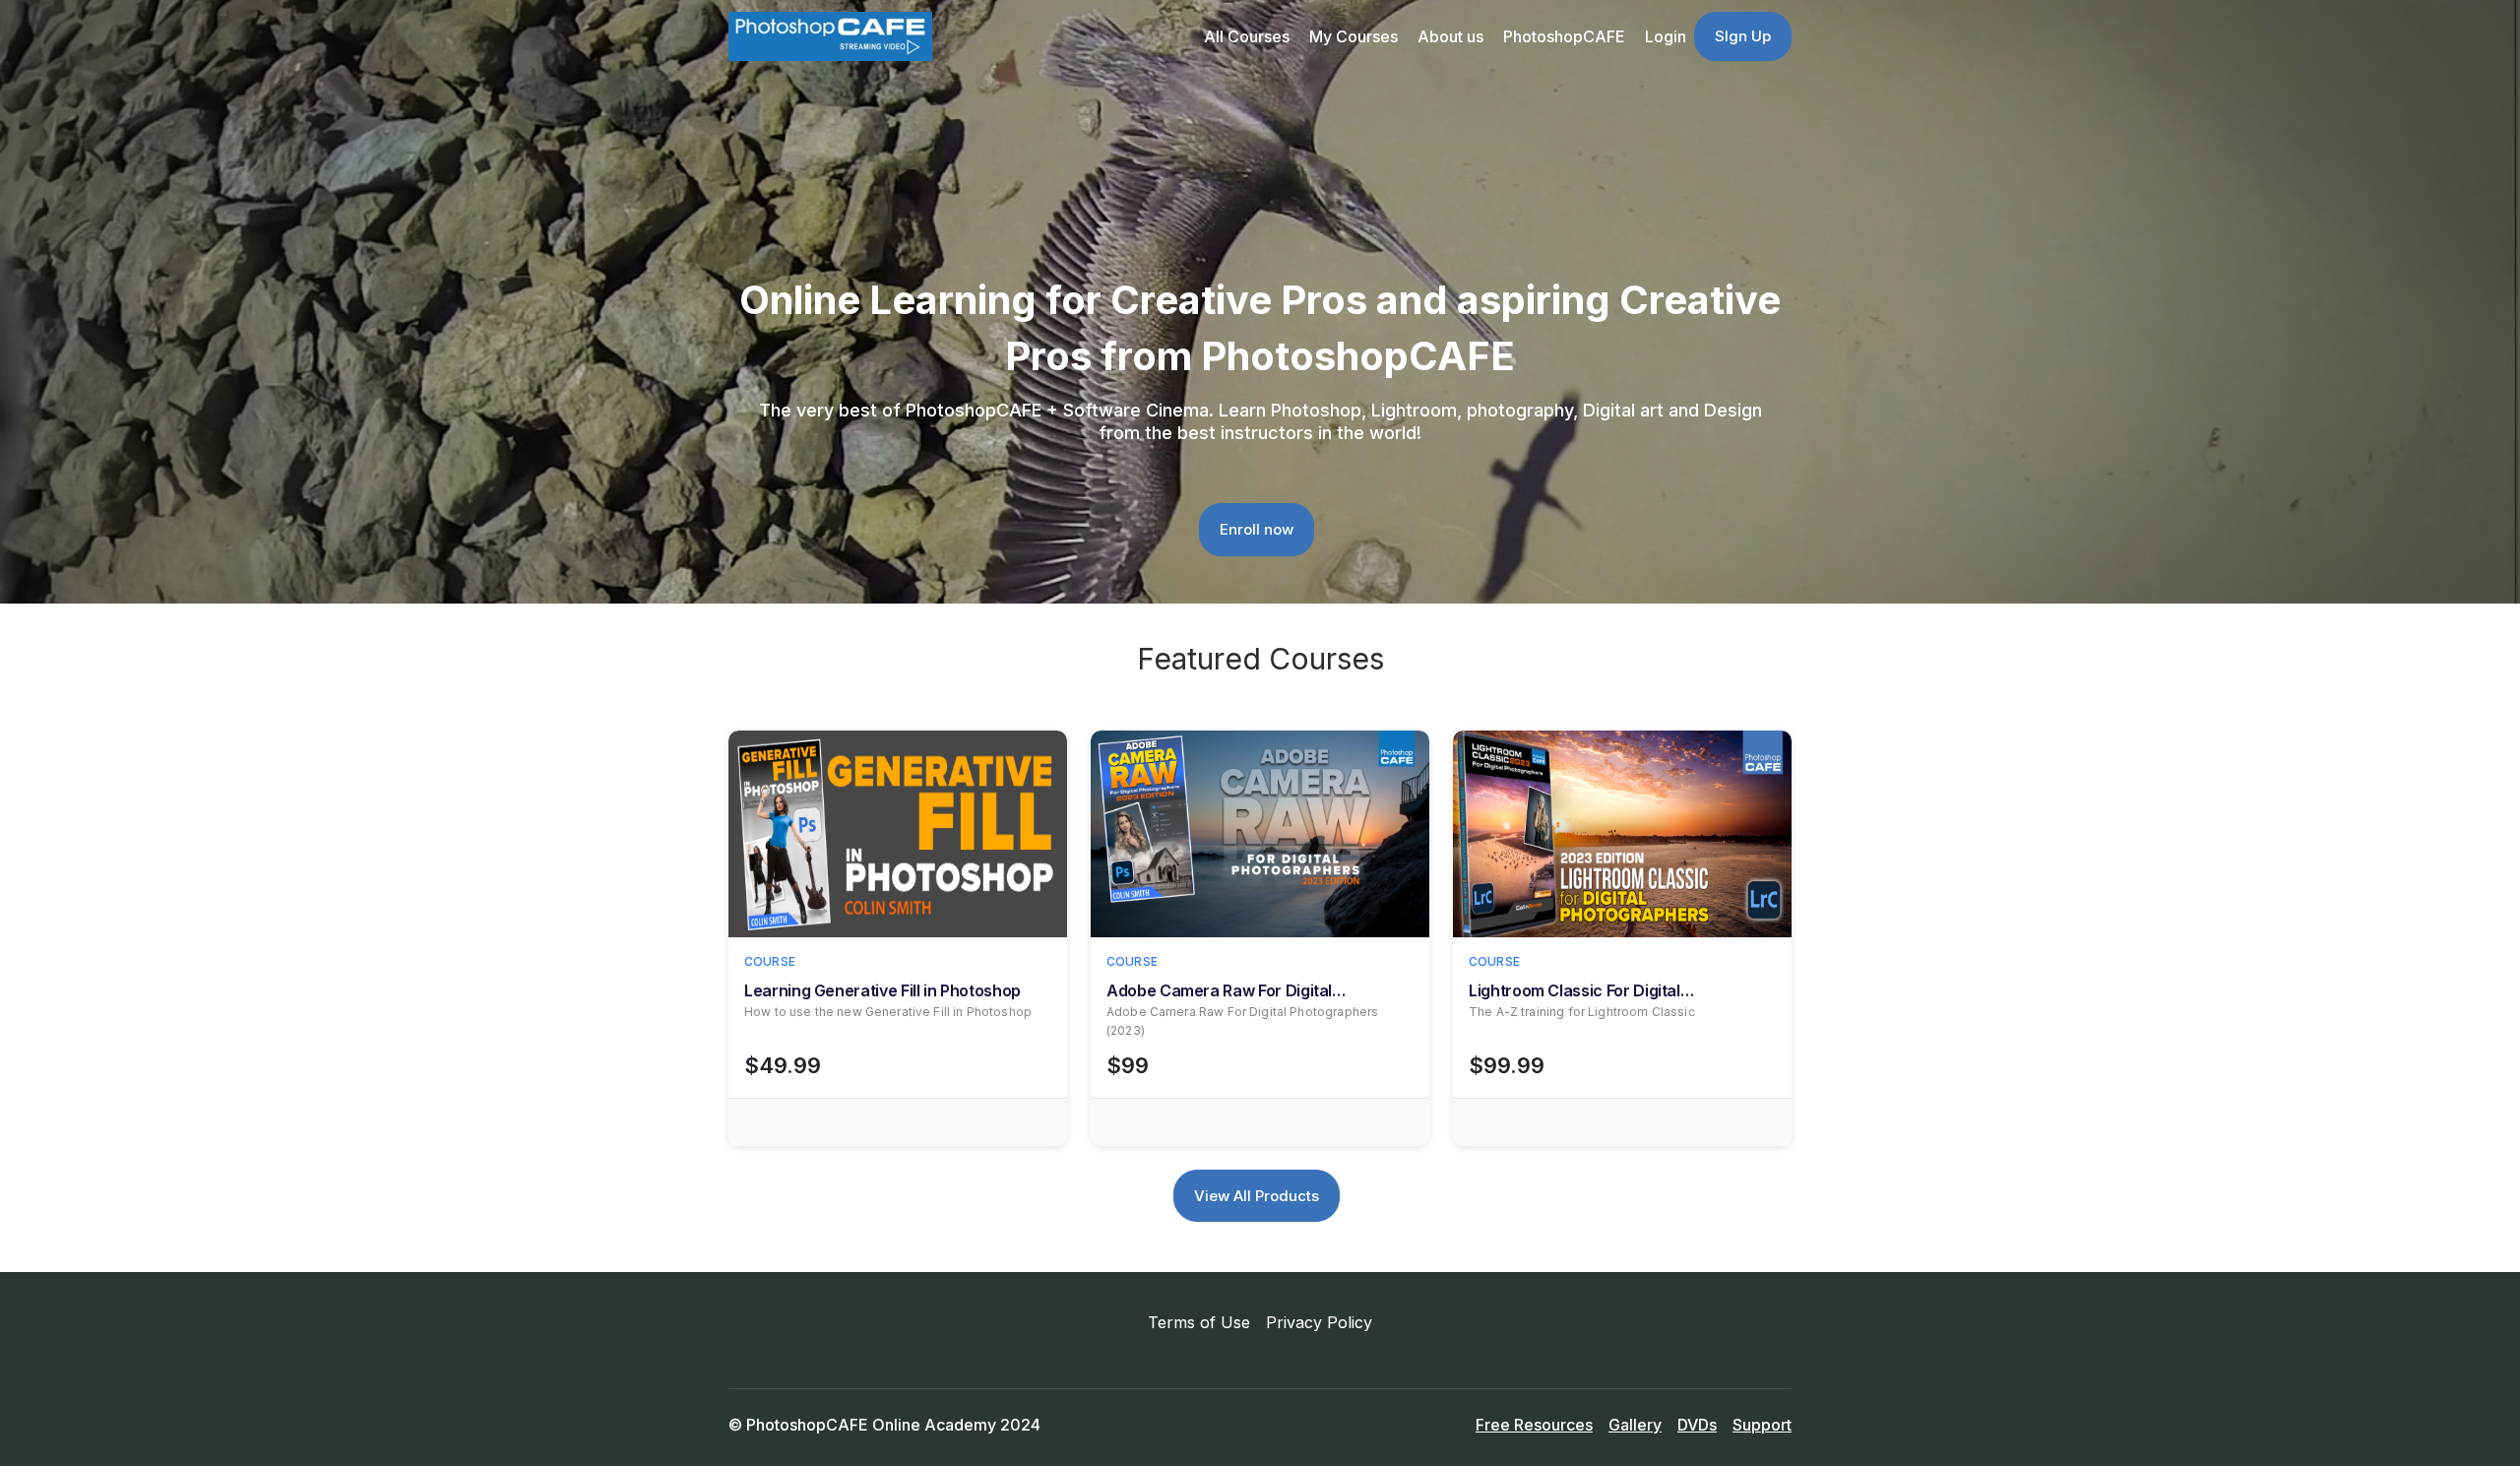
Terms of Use (1199, 1322)
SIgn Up (1743, 36)
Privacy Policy (1319, 1322)
